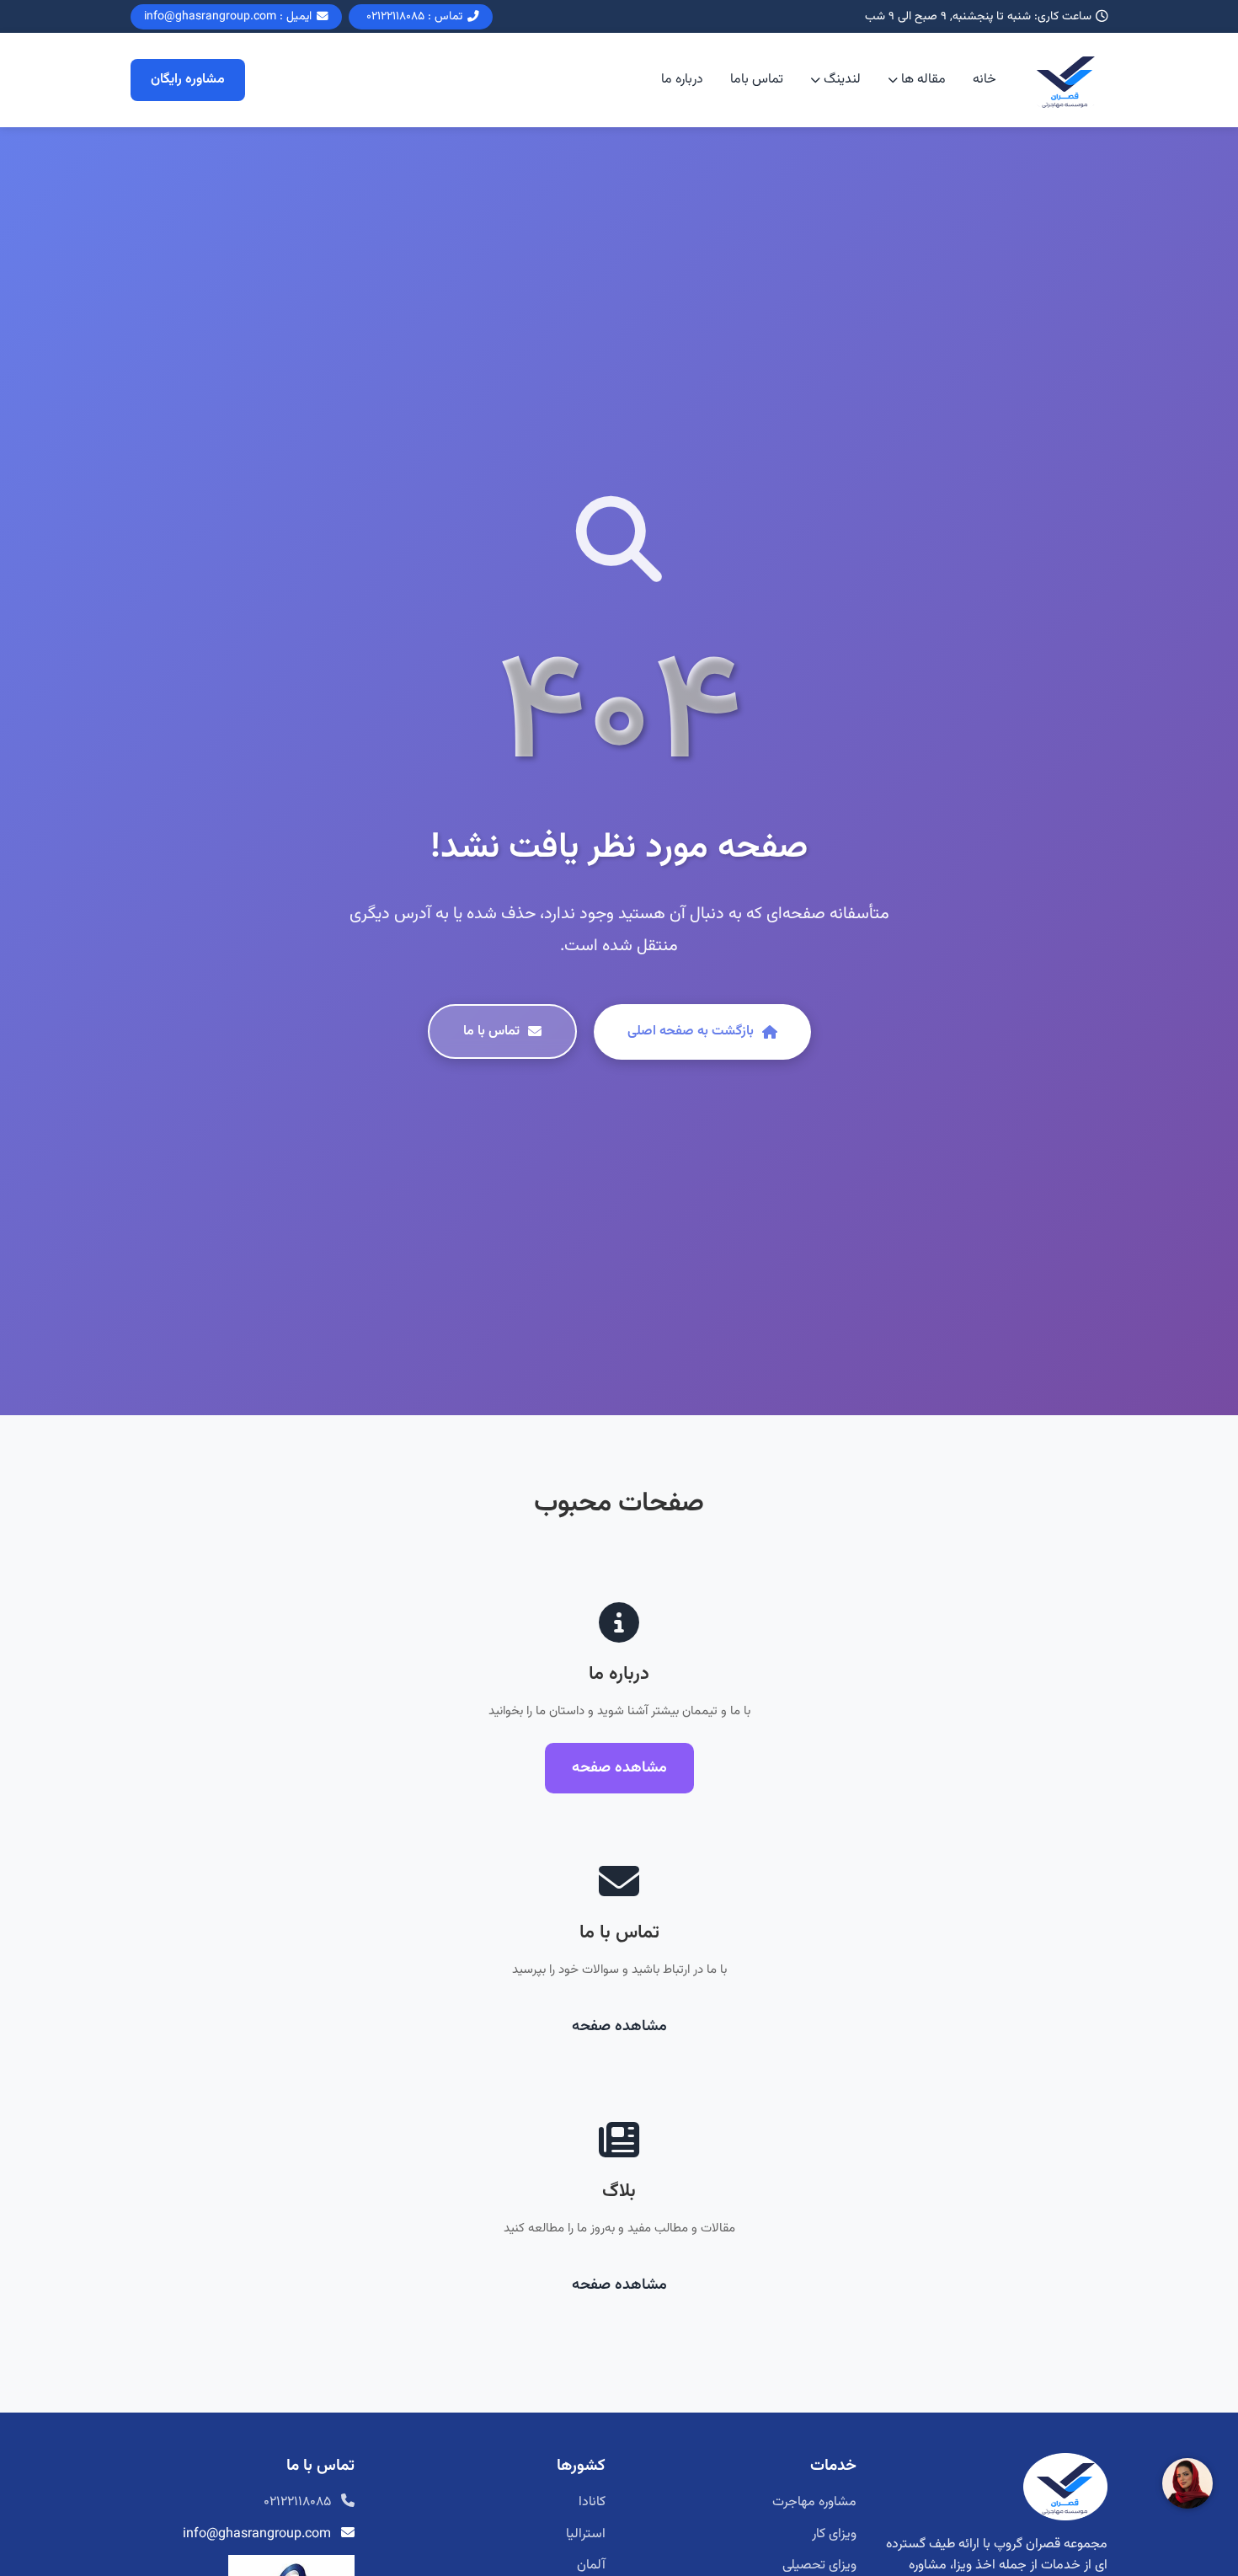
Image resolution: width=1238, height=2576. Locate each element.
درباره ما (682, 80)
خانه (985, 80)
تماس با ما (491, 1031)
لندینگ (842, 80)
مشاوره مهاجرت (814, 2502)
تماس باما (757, 80)
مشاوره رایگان (188, 80)
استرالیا (586, 2534)
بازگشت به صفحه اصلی (691, 1031)
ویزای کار (834, 2534)
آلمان (591, 2565)
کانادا (592, 2502)
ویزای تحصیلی (819, 2565)
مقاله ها (923, 80)
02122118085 (297, 2502)
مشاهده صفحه (619, 1768)
